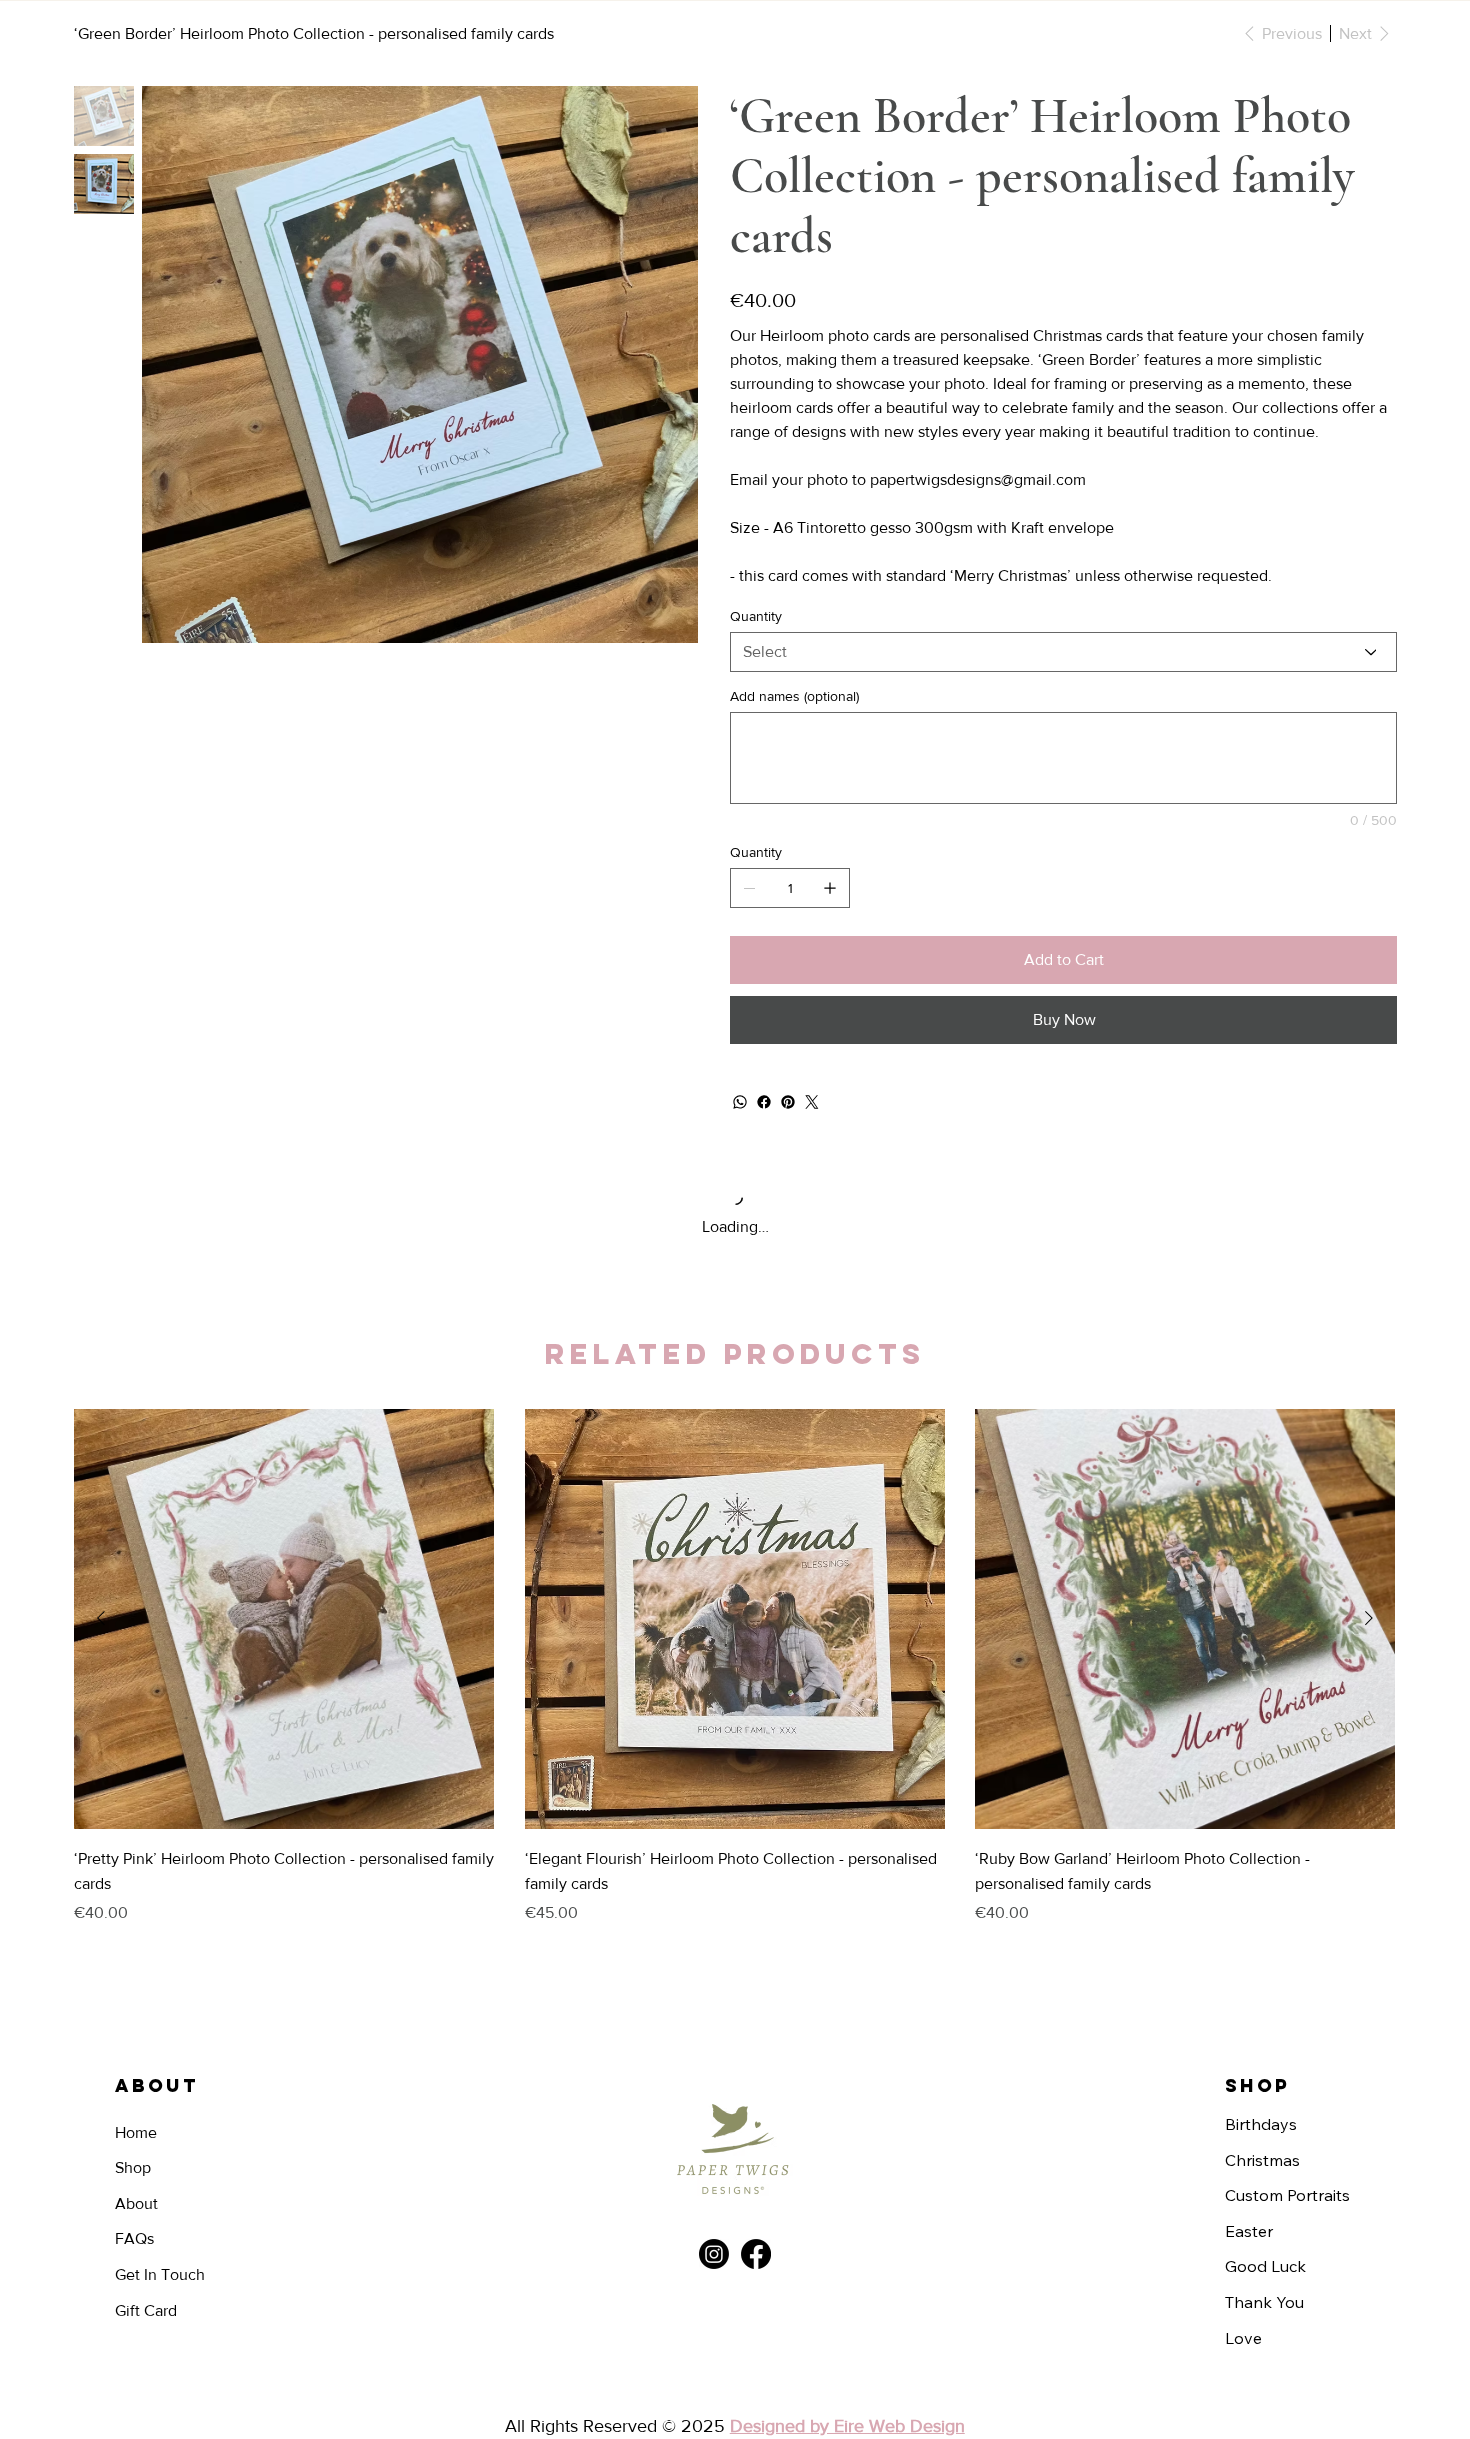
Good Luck (1265, 2266)
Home (136, 2132)
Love (1243, 2338)
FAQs (134, 2238)
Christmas (1262, 2160)
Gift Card (146, 2310)
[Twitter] (812, 1102)
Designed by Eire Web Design (847, 2426)
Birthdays (1261, 2124)
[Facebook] (764, 1102)
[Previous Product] (101, 1618)
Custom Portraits (1287, 2195)
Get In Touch (160, 2274)
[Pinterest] (788, 1102)
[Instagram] (714, 2254)
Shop (133, 2167)
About (136, 2203)
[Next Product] (1369, 1618)
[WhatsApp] (740, 1102)
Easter (1249, 2231)
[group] (734, 1669)
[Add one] (830, 888)
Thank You (1264, 2302)
